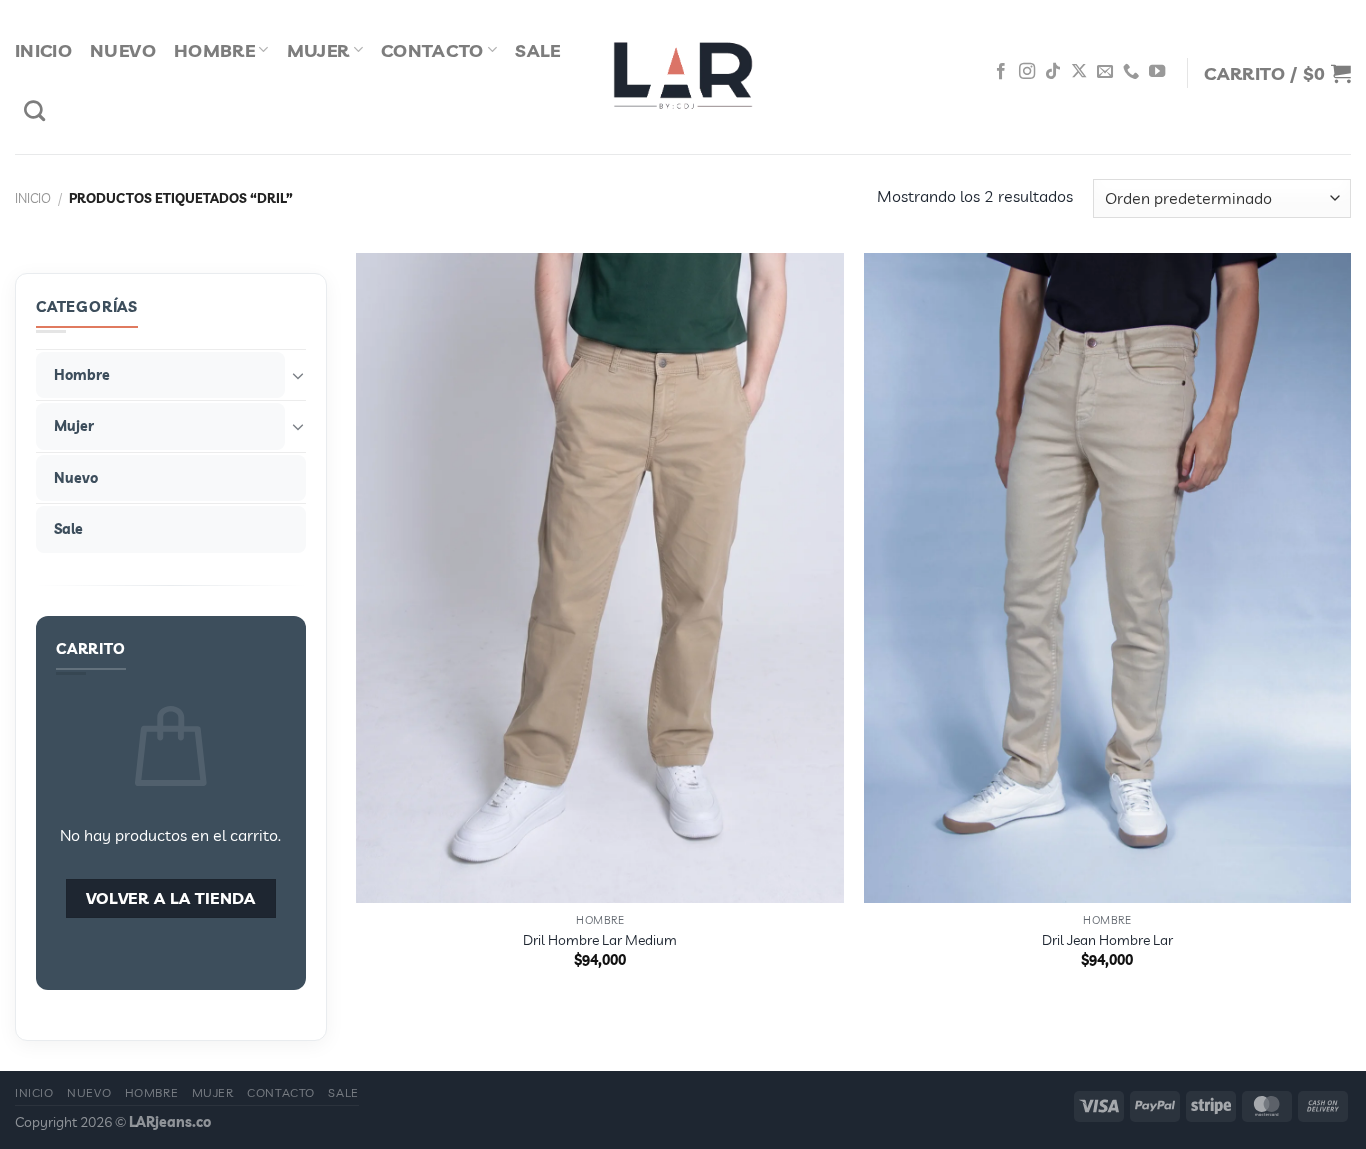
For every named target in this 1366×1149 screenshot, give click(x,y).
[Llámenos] (1131, 72)
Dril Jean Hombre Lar (1107, 940)
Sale (537, 50)
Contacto (432, 50)
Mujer (318, 50)
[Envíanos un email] (1105, 72)
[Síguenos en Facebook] (1001, 72)
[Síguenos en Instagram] (1027, 72)
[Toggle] (298, 375)
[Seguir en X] (1079, 72)
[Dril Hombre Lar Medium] (600, 578)
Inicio (43, 50)
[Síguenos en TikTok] (1053, 72)
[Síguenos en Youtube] (1157, 72)
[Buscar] (34, 110)
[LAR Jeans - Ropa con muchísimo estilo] (683, 77)
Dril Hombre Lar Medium (600, 940)
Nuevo (123, 50)
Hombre (214, 50)
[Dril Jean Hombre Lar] (1108, 578)
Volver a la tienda (171, 898)
